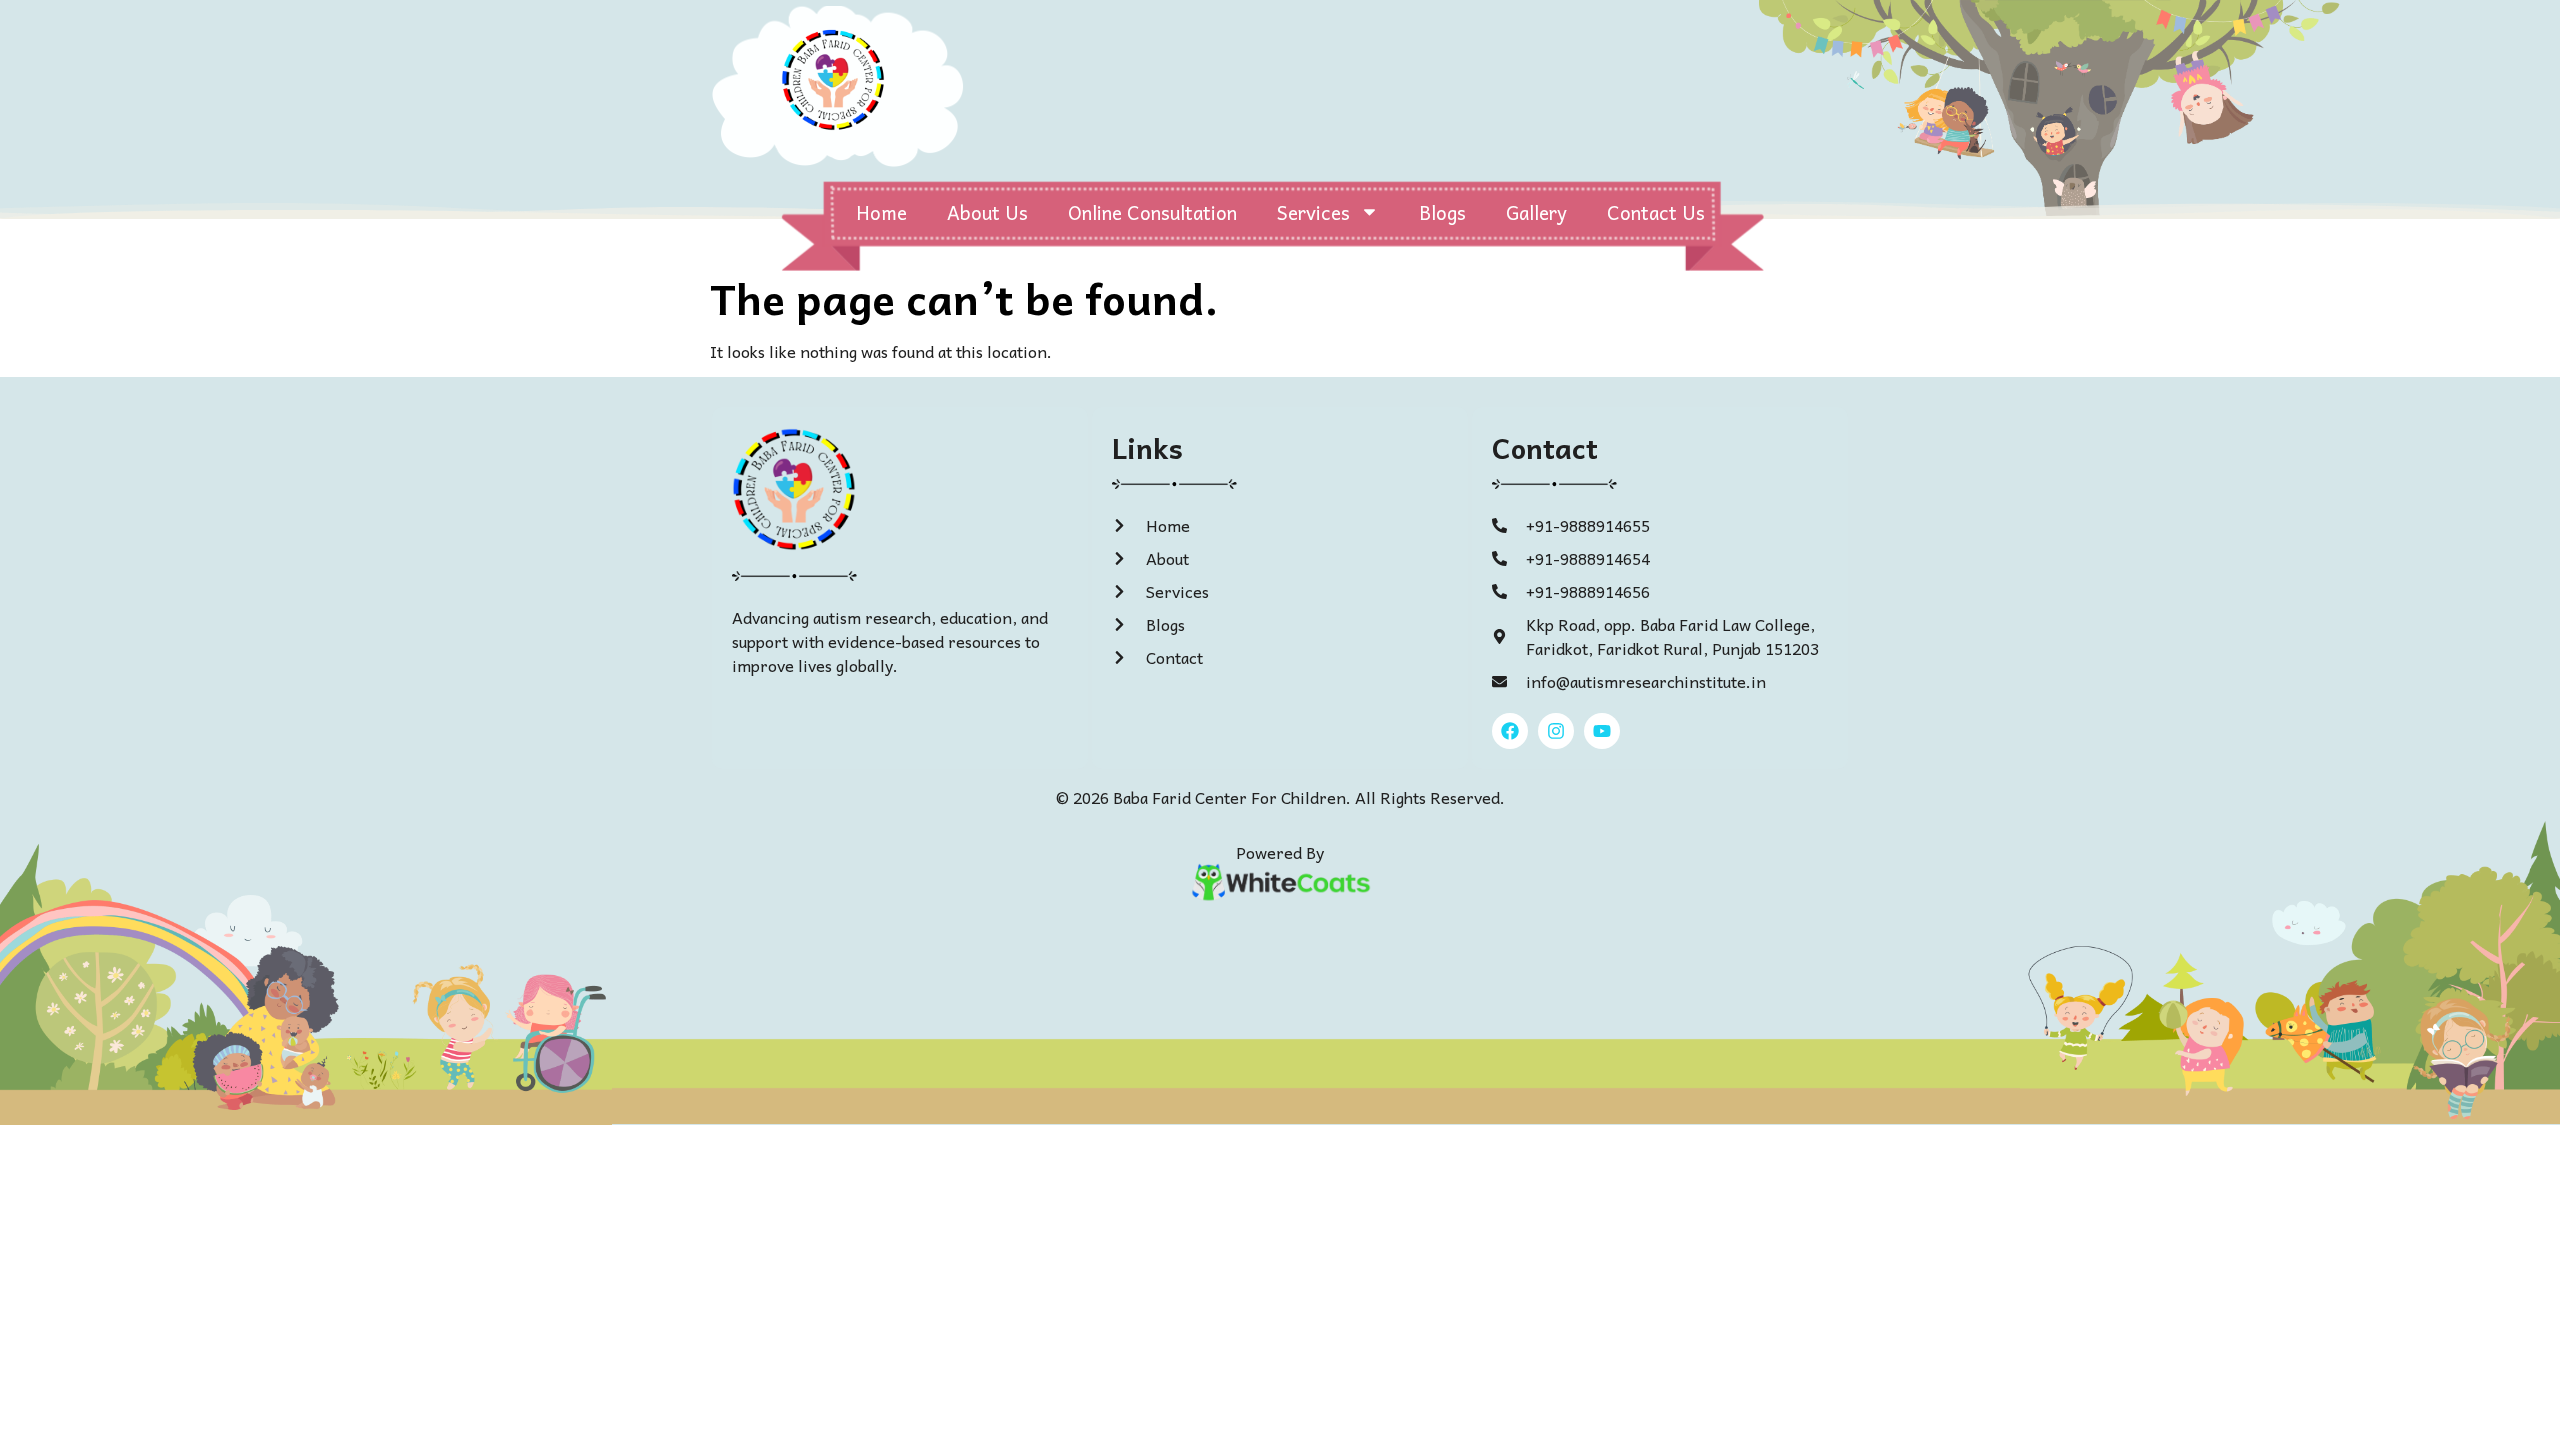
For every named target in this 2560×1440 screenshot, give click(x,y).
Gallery (1536, 212)
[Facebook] (1510, 731)
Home (881, 212)
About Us (987, 212)
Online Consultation (1152, 212)
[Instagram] (1556, 731)
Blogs (1442, 212)
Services (1313, 212)
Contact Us (1656, 212)
